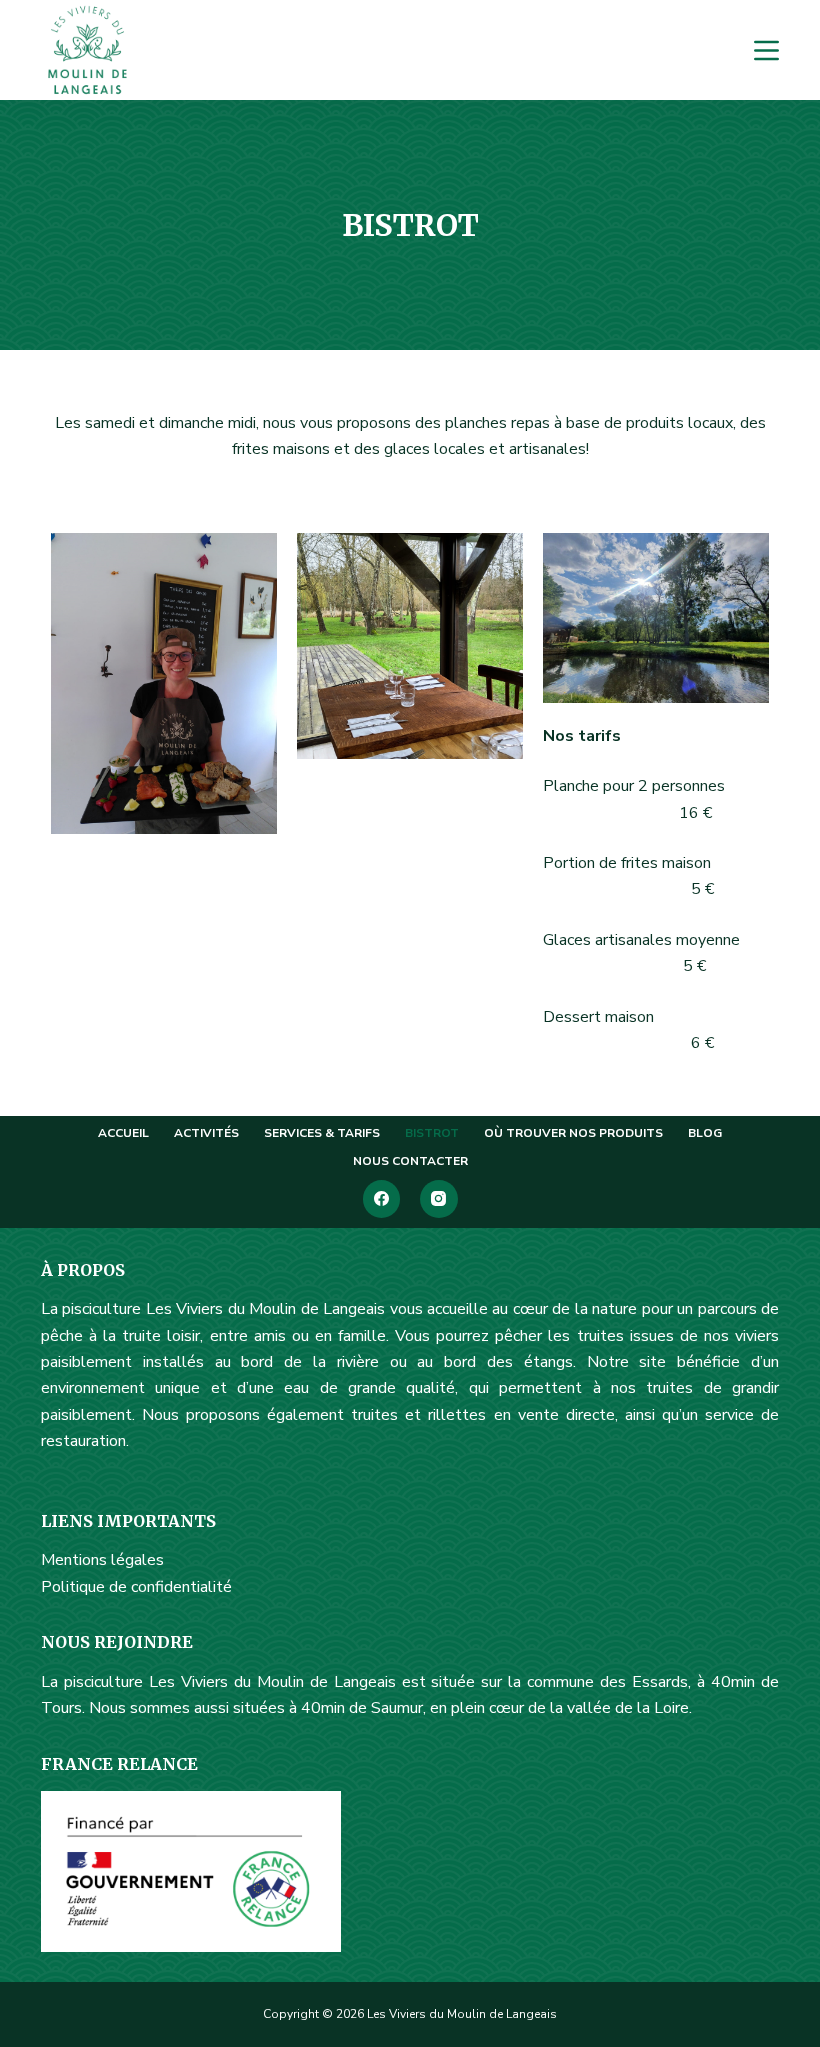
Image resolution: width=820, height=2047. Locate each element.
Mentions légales (102, 1560)
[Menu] (766, 50)
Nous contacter (410, 1161)
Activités (206, 1133)
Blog (705, 1133)
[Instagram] (439, 1199)
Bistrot (432, 1133)
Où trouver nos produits (573, 1133)
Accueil (123, 1133)
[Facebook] (382, 1199)
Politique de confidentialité (136, 1587)
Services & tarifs (322, 1133)
